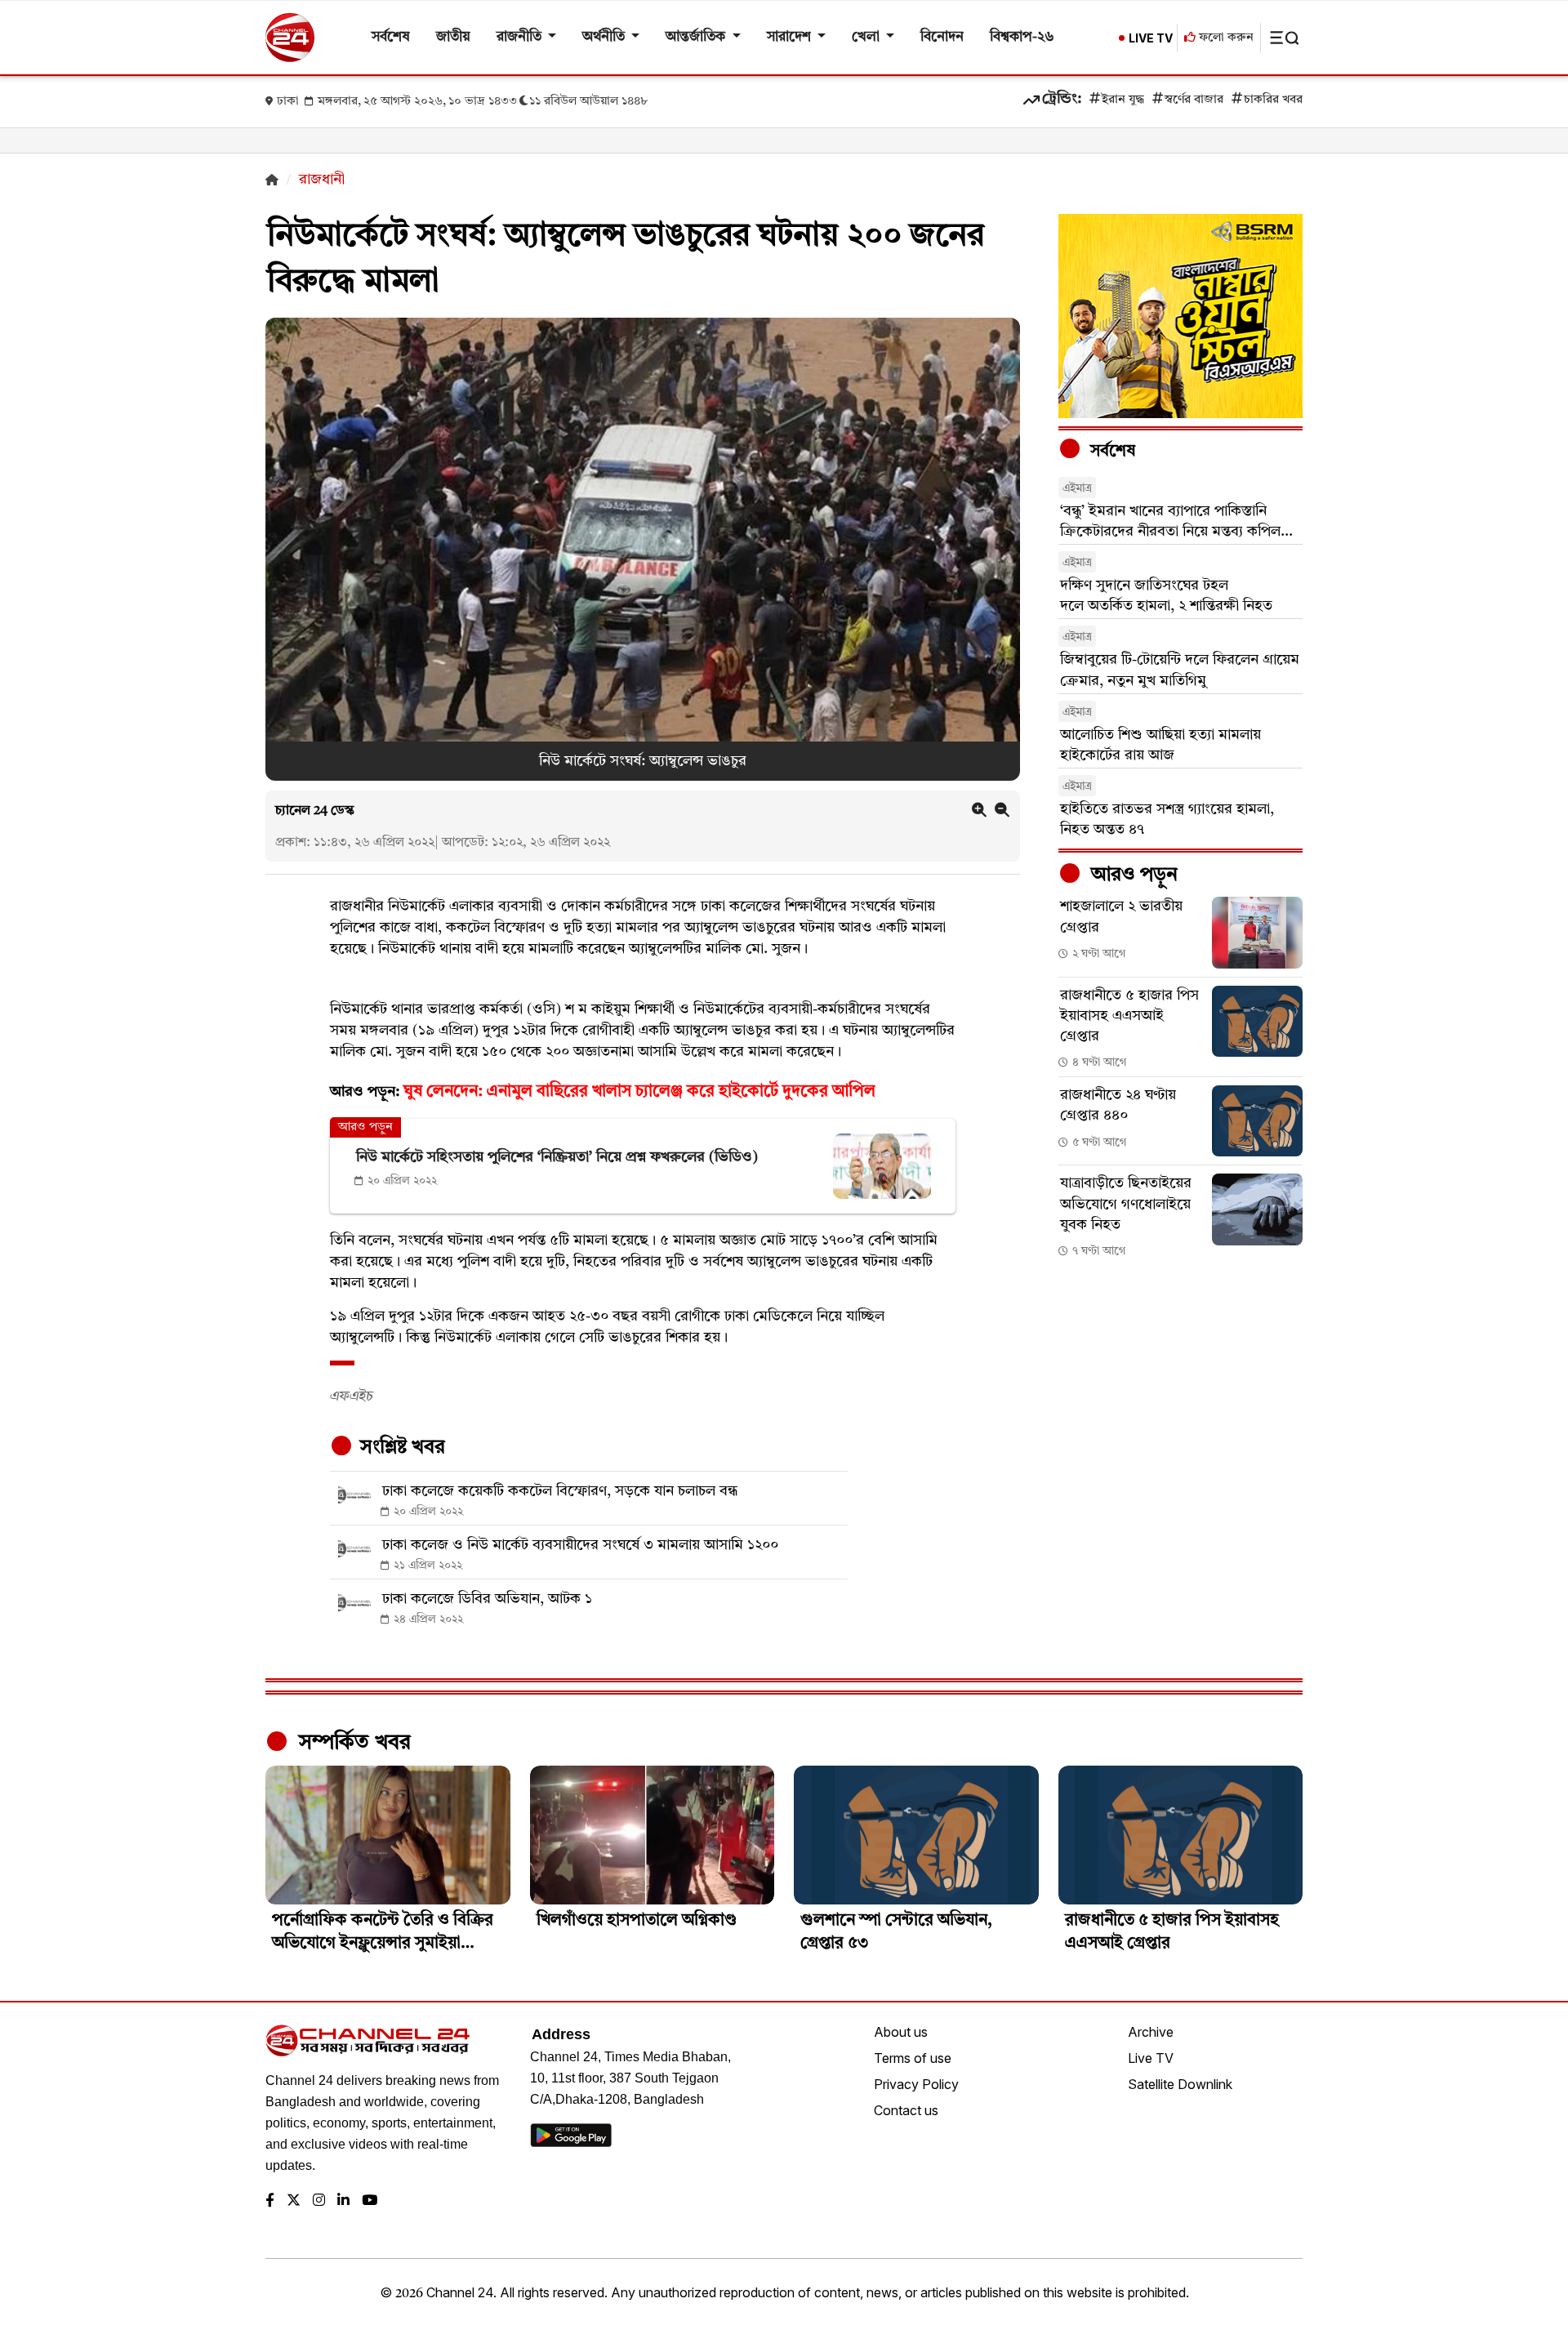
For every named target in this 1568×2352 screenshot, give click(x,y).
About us (901, 2032)
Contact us (906, 2110)
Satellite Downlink (1180, 2084)
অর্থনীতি (605, 37)
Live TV (1151, 2058)
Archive (1151, 2032)
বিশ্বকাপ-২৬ (1022, 37)
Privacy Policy (916, 2084)
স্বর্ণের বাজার (1194, 100)
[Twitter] (294, 2201)
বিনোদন (942, 37)
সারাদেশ (791, 37)
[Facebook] (270, 2201)
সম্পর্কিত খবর (352, 1743)
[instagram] (319, 2201)
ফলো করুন (1225, 38)
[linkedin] (343, 2201)
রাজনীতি (521, 37)
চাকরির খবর (1273, 100)
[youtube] (370, 2201)
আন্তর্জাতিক (697, 37)
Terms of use (913, 2058)
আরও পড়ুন (1132, 875)
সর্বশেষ (391, 37)
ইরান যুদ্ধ (1123, 100)
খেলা (867, 37)
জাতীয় (453, 37)
